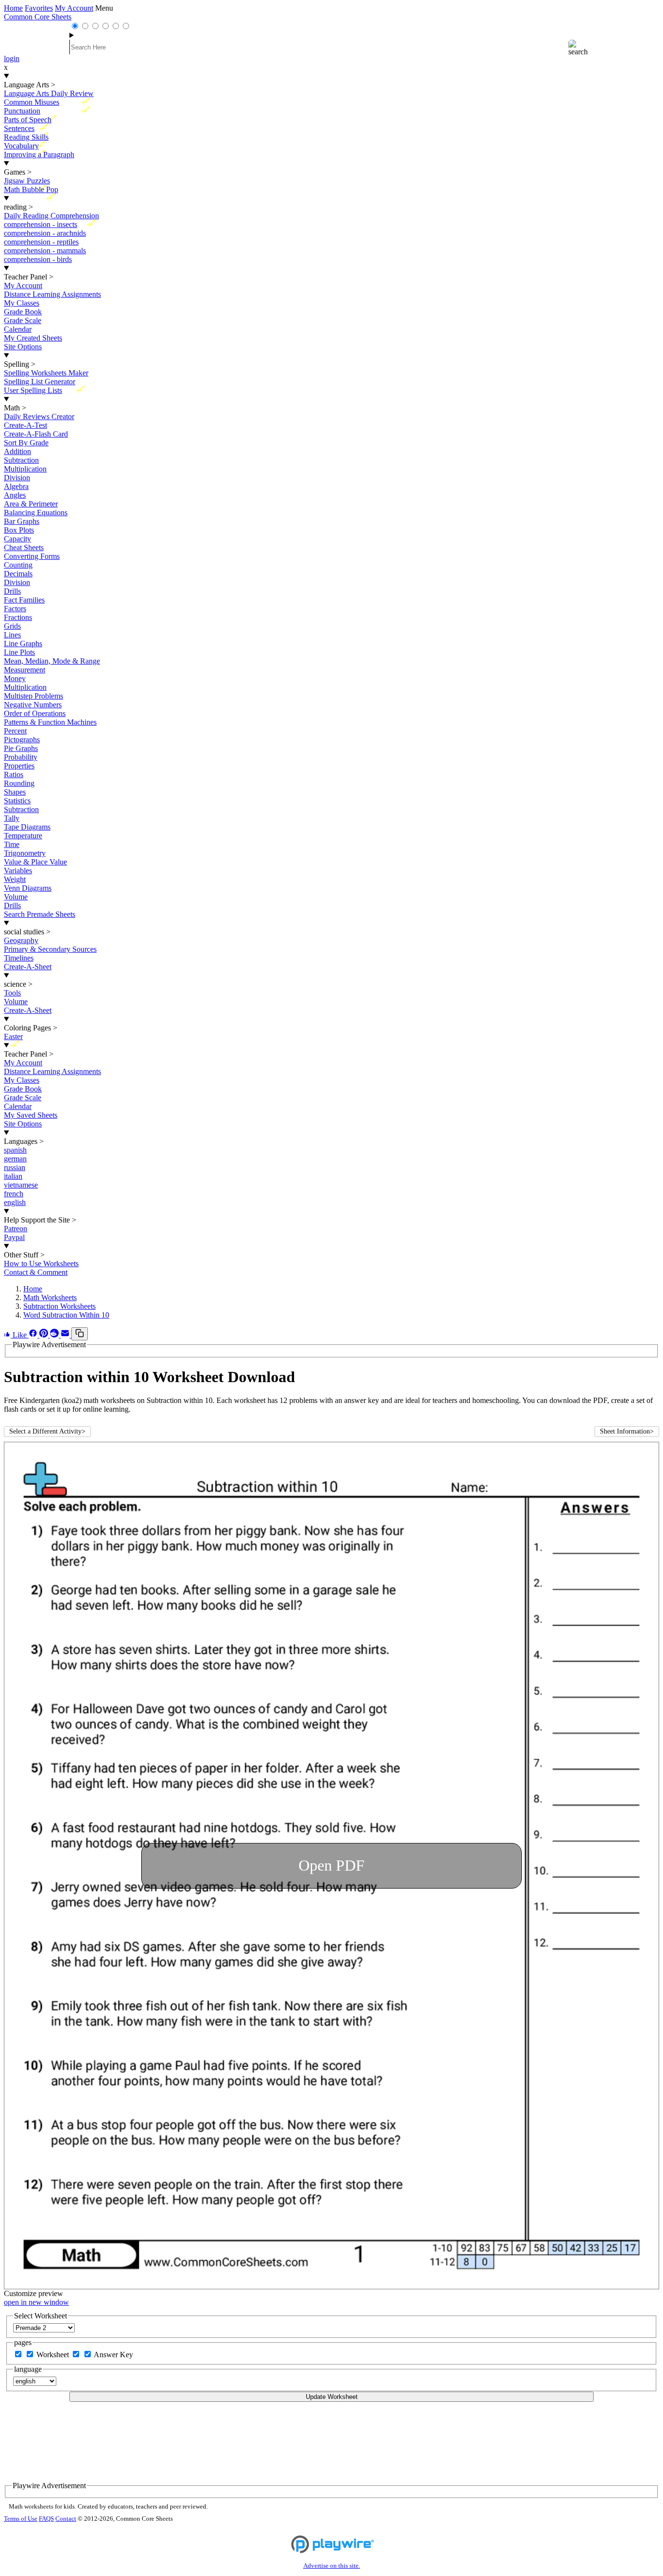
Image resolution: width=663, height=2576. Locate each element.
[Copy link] (80, 1334)
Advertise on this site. (332, 2566)
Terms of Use (21, 2519)
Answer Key (113, 2355)
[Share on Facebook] (34, 1335)
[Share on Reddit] (55, 1335)
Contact (66, 2519)
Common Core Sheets (38, 17)
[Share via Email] (66, 1335)
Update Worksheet (332, 2397)
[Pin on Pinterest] (45, 1335)
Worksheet (54, 2355)
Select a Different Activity (47, 1431)
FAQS (46, 2519)
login (12, 58)
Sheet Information (627, 1431)
